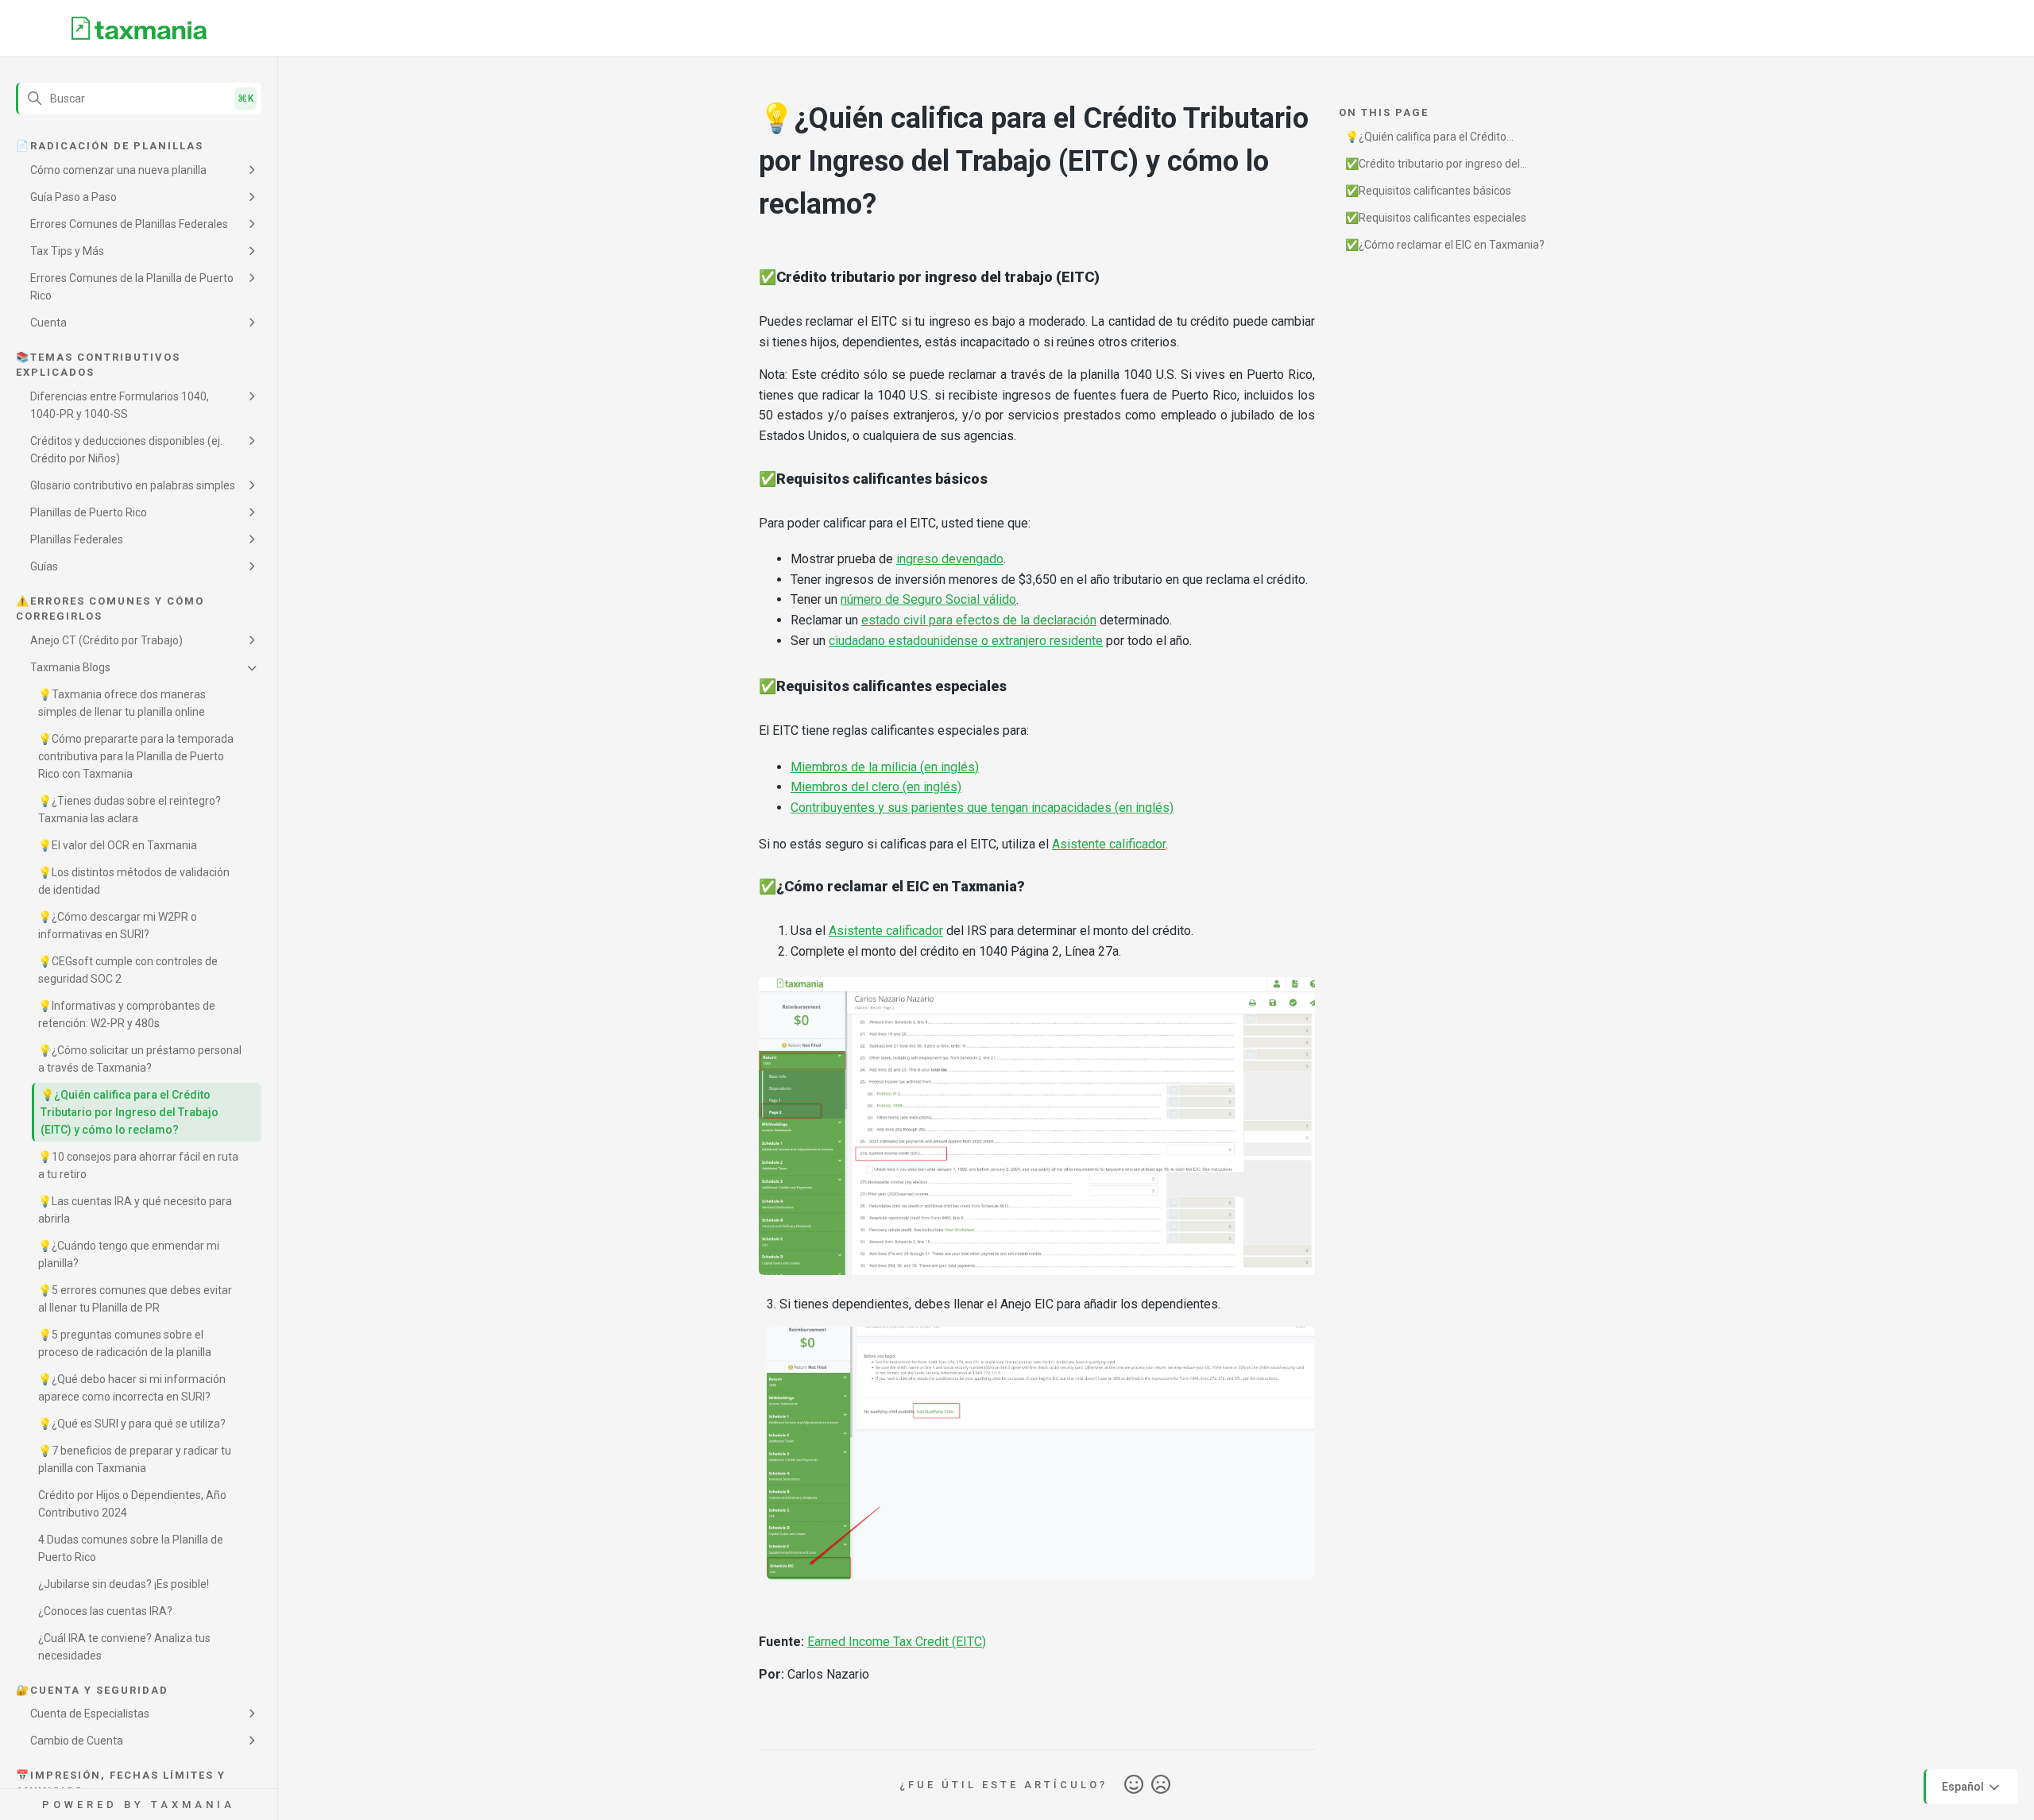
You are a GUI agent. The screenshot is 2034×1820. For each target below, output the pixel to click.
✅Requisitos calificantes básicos (1428, 191)
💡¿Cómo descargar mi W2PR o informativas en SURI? (118, 925)
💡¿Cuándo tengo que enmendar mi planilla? (129, 1254)
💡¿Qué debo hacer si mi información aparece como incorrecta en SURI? (132, 1388)
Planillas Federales (77, 539)
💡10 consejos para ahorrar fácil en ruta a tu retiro (138, 1165)
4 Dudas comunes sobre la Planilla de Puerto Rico (131, 1548)
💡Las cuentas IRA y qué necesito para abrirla (135, 1210)
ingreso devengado (950, 559)
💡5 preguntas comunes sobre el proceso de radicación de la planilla (125, 1343)
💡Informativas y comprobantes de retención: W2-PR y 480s (127, 1014)
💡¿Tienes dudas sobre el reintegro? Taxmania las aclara (130, 810)
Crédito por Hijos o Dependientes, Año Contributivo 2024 (132, 1504)
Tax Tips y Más (67, 251)
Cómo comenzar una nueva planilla (118, 170)
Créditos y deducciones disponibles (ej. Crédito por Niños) (126, 450)
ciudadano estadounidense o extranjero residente (966, 641)
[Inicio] (139, 29)
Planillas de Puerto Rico (89, 512)
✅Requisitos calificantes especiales (1436, 218)
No (1161, 1785)
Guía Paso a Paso (73, 197)
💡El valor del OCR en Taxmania (118, 845)
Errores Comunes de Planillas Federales (129, 224)
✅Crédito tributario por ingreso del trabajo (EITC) (1433, 166)
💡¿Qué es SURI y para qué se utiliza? (132, 1424)
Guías (44, 566)
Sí (1134, 1785)
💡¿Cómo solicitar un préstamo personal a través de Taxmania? (140, 1059)
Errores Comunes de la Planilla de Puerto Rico (132, 287)
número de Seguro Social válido (928, 599)
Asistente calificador (1109, 844)
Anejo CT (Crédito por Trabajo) (106, 640)
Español (1964, 1786)
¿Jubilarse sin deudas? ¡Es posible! (124, 1584)
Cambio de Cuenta (77, 1741)
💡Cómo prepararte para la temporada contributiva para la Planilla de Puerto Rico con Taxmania (136, 756)
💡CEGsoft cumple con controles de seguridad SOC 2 (128, 970)
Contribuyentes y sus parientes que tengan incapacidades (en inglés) (982, 808)
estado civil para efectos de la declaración (979, 620)
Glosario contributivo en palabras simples (133, 485)
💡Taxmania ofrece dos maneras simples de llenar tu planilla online (122, 703)
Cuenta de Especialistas (90, 1714)
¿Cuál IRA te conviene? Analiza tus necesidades (124, 1647)
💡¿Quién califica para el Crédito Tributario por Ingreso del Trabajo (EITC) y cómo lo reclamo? (130, 1112)
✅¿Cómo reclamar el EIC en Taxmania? (1445, 245)
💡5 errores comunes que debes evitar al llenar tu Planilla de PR (135, 1299)
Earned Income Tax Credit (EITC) (897, 1642)
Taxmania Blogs (70, 667)
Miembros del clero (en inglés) (876, 787)
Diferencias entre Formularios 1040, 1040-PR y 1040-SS (120, 405)
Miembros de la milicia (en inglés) (885, 767)
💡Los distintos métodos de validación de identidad (134, 881)
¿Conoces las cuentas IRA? (105, 1611)
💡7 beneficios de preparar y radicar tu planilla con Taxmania (135, 1459)
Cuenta (48, 323)
